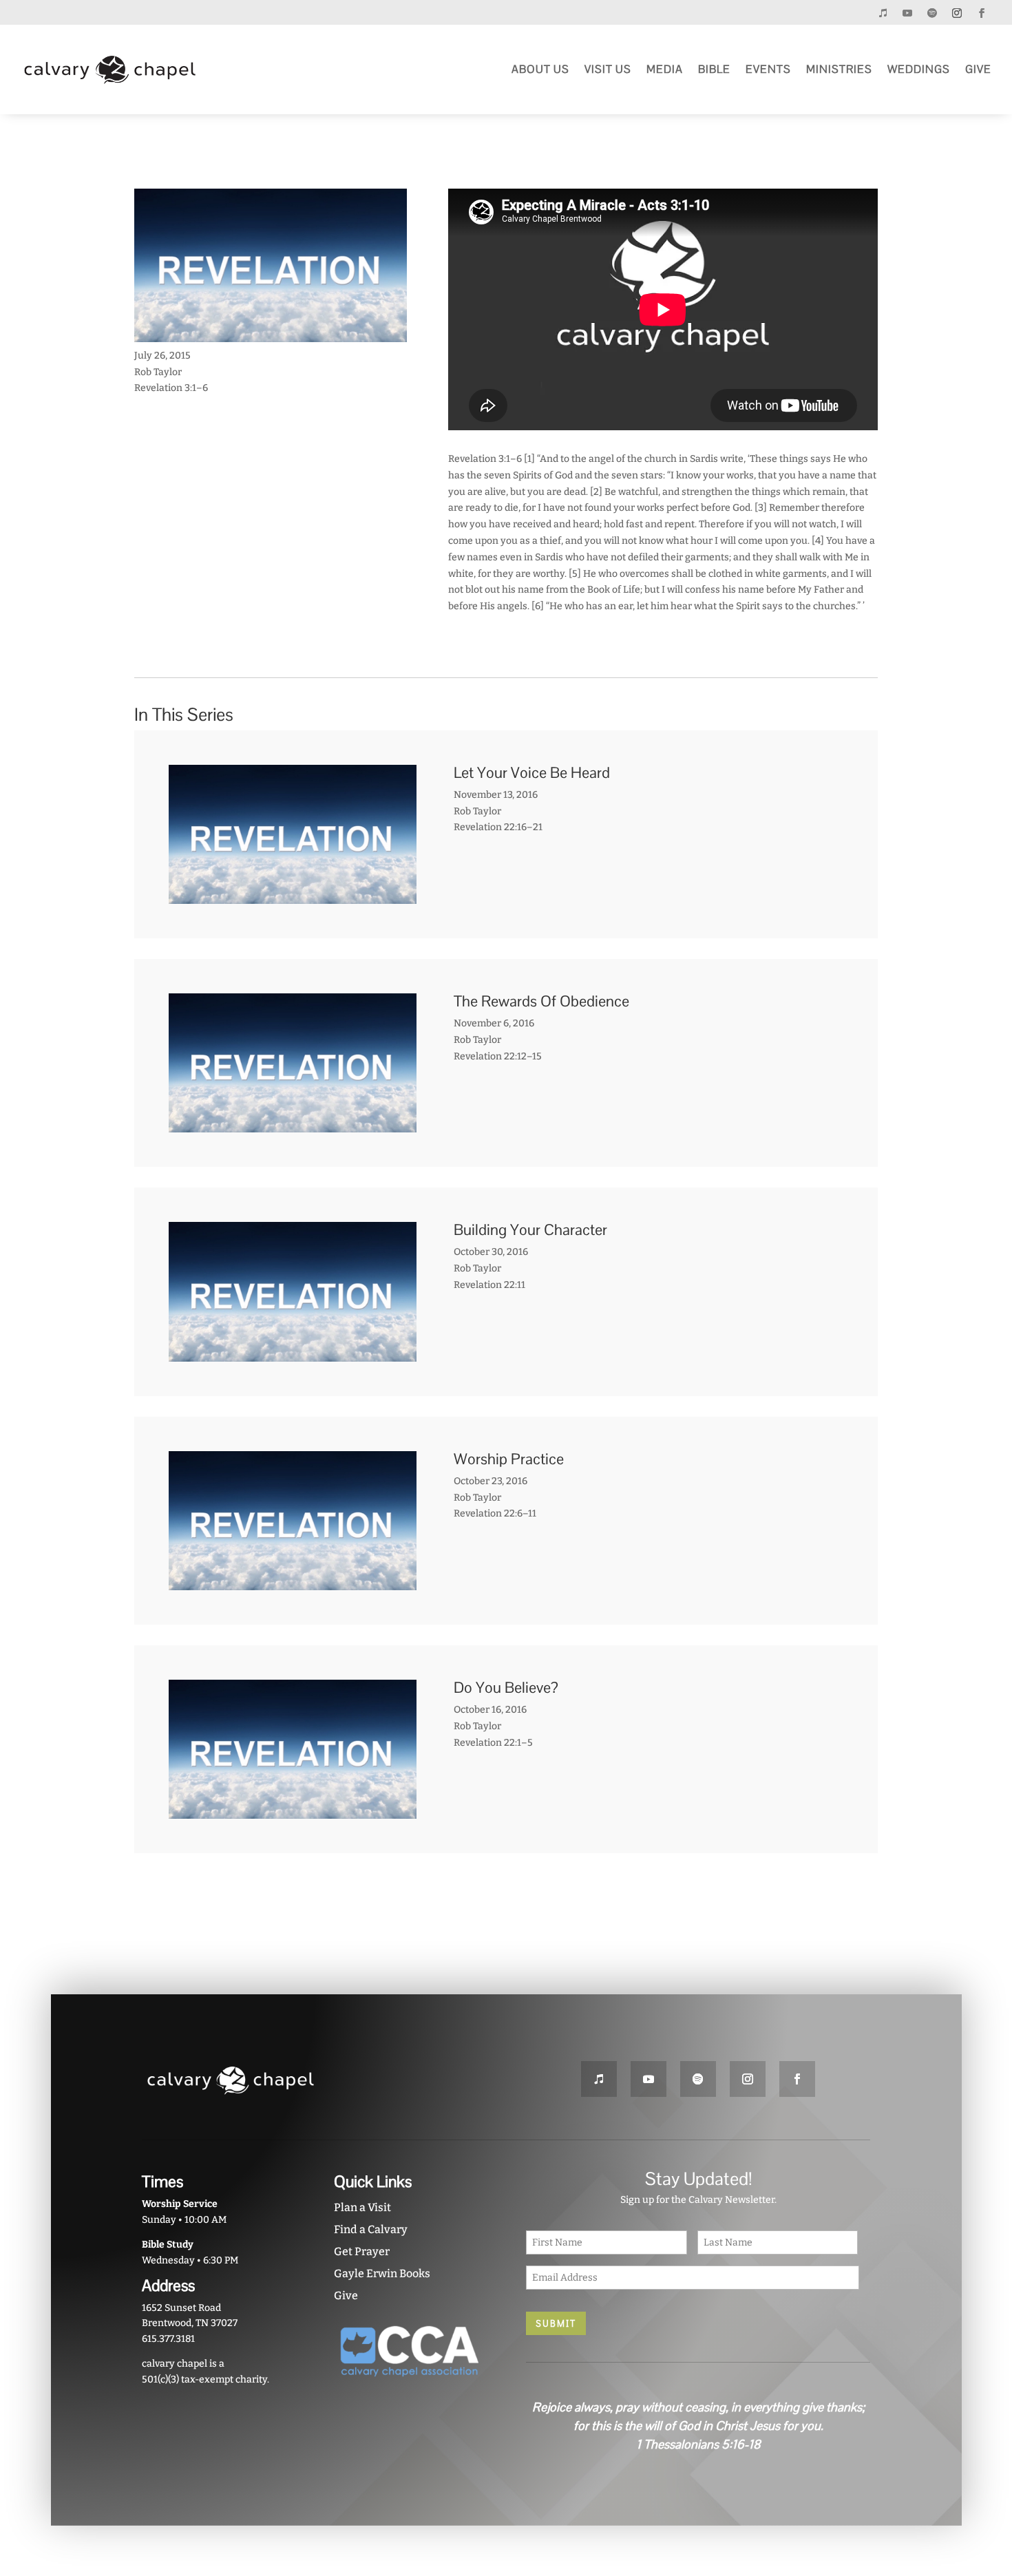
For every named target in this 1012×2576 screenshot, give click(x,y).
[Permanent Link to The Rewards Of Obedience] (293, 1125)
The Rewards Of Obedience (541, 1001)
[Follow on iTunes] (883, 13)
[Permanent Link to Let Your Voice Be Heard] (293, 895)
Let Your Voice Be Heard (532, 772)
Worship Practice (509, 1459)
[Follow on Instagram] (957, 13)
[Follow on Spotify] (932, 13)
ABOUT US (540, 69)
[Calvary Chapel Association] (410, 2382)
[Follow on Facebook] (982, 13)
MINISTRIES (839, 69)
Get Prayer (362, 2251)
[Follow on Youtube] (907, 13)
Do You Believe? (506, 1687)
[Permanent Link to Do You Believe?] (293, 1811)
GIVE (978, 69)
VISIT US (608, 69)
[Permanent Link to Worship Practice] (293, 1582)
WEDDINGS (919, 69)
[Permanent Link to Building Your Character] (293, 1353)
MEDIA (665, 69)
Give (346, 2295)
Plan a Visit (362, 2207)
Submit (556, 2323)
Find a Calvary (371, 2229)
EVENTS (768, 69)
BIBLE (714, 69)
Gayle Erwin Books (382, 2273)
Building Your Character (530, 1229)
